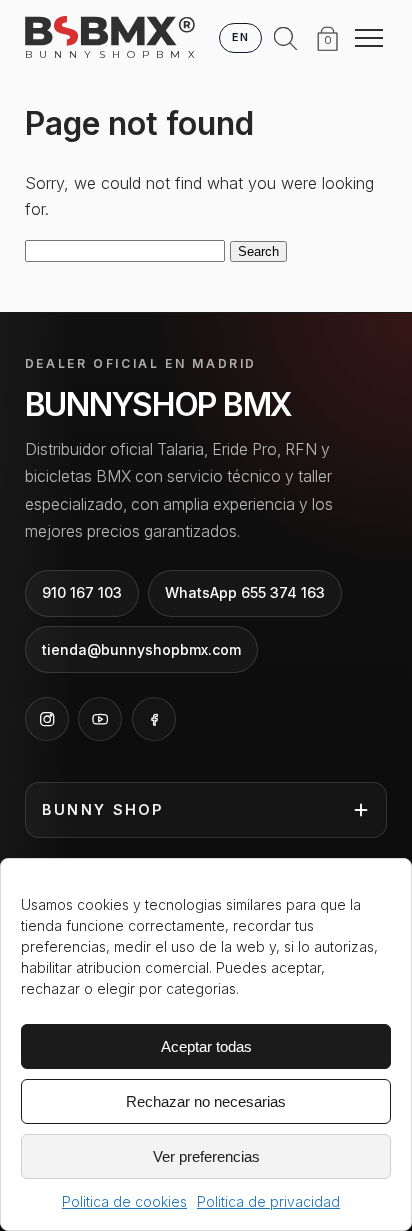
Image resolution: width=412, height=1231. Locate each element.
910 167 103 (82, 592)
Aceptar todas (206, 1046)
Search (258, 251)
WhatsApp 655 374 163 (245, 592)
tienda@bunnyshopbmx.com (141, 649)
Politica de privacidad (268, 1201)
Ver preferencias (206, 1156)
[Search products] (286, 38)
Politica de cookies (124, 1201)
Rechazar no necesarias (206, 1101)
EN (240, 37)
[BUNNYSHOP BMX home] (110, 31)
